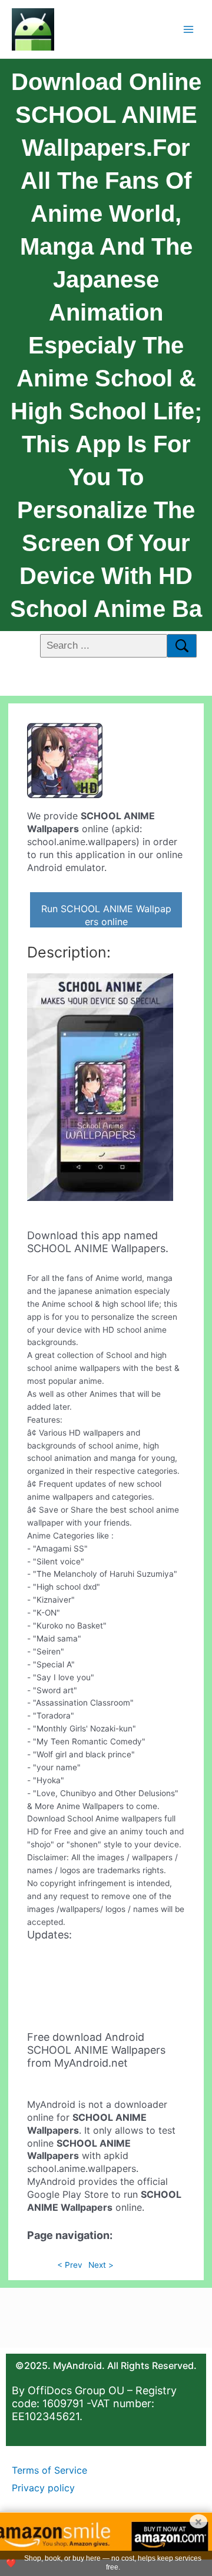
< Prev (70, 2265)
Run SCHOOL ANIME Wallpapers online (106, 915)
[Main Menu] (189, 29)
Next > (101, 2265)
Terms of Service (49, 2470)
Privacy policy (43, 2488)
